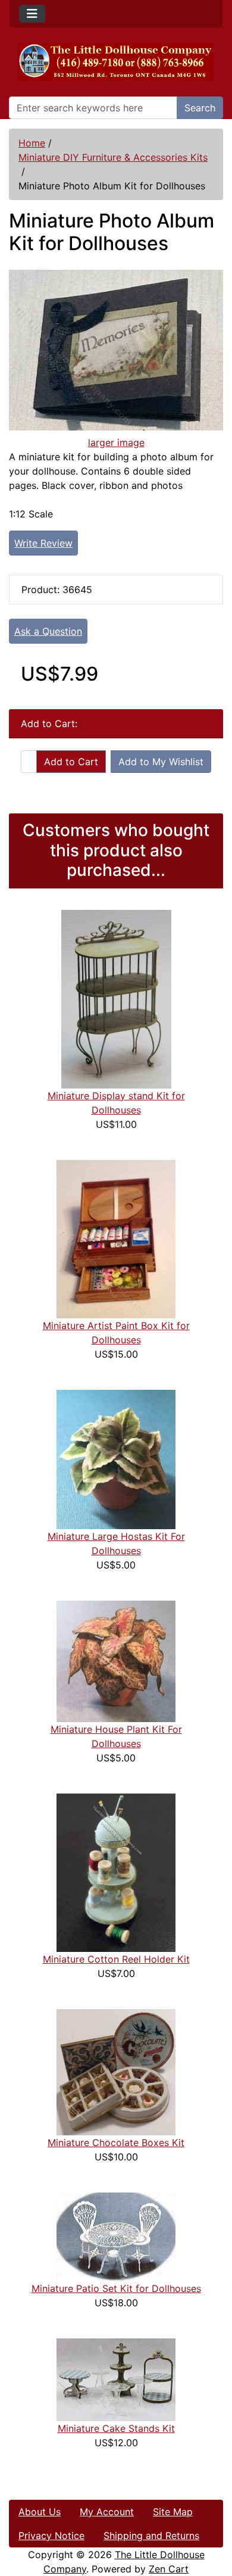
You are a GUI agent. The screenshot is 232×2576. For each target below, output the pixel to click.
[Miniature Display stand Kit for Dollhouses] (116, 998)
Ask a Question (48, 631)
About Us (40, 2512)
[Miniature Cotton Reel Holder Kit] (116, 1872)
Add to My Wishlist (161, 762)
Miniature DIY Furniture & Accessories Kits (113, 157)
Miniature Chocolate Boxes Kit (116, 2142)
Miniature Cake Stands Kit (116, 2428)
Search (200, 108)
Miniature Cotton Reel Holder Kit (116, 1959)
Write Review (43, 543)
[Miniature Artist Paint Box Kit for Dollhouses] (116, 1238)
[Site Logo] (116, 62)
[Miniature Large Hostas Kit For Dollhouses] (116, 1458)
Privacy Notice (51, 2536)
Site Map (173, 2512)
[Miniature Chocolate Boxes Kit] (116, 2071)
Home (32, 143)
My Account (107, 2512)
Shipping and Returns (151, 2536)
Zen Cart (169, 2569)
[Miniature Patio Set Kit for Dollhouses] (116, 2236)
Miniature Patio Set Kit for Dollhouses (116, 2288)
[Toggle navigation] (32, 14)
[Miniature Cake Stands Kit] (116, 2379)
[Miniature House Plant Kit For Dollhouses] (116, 1660)
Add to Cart (71, 762)
